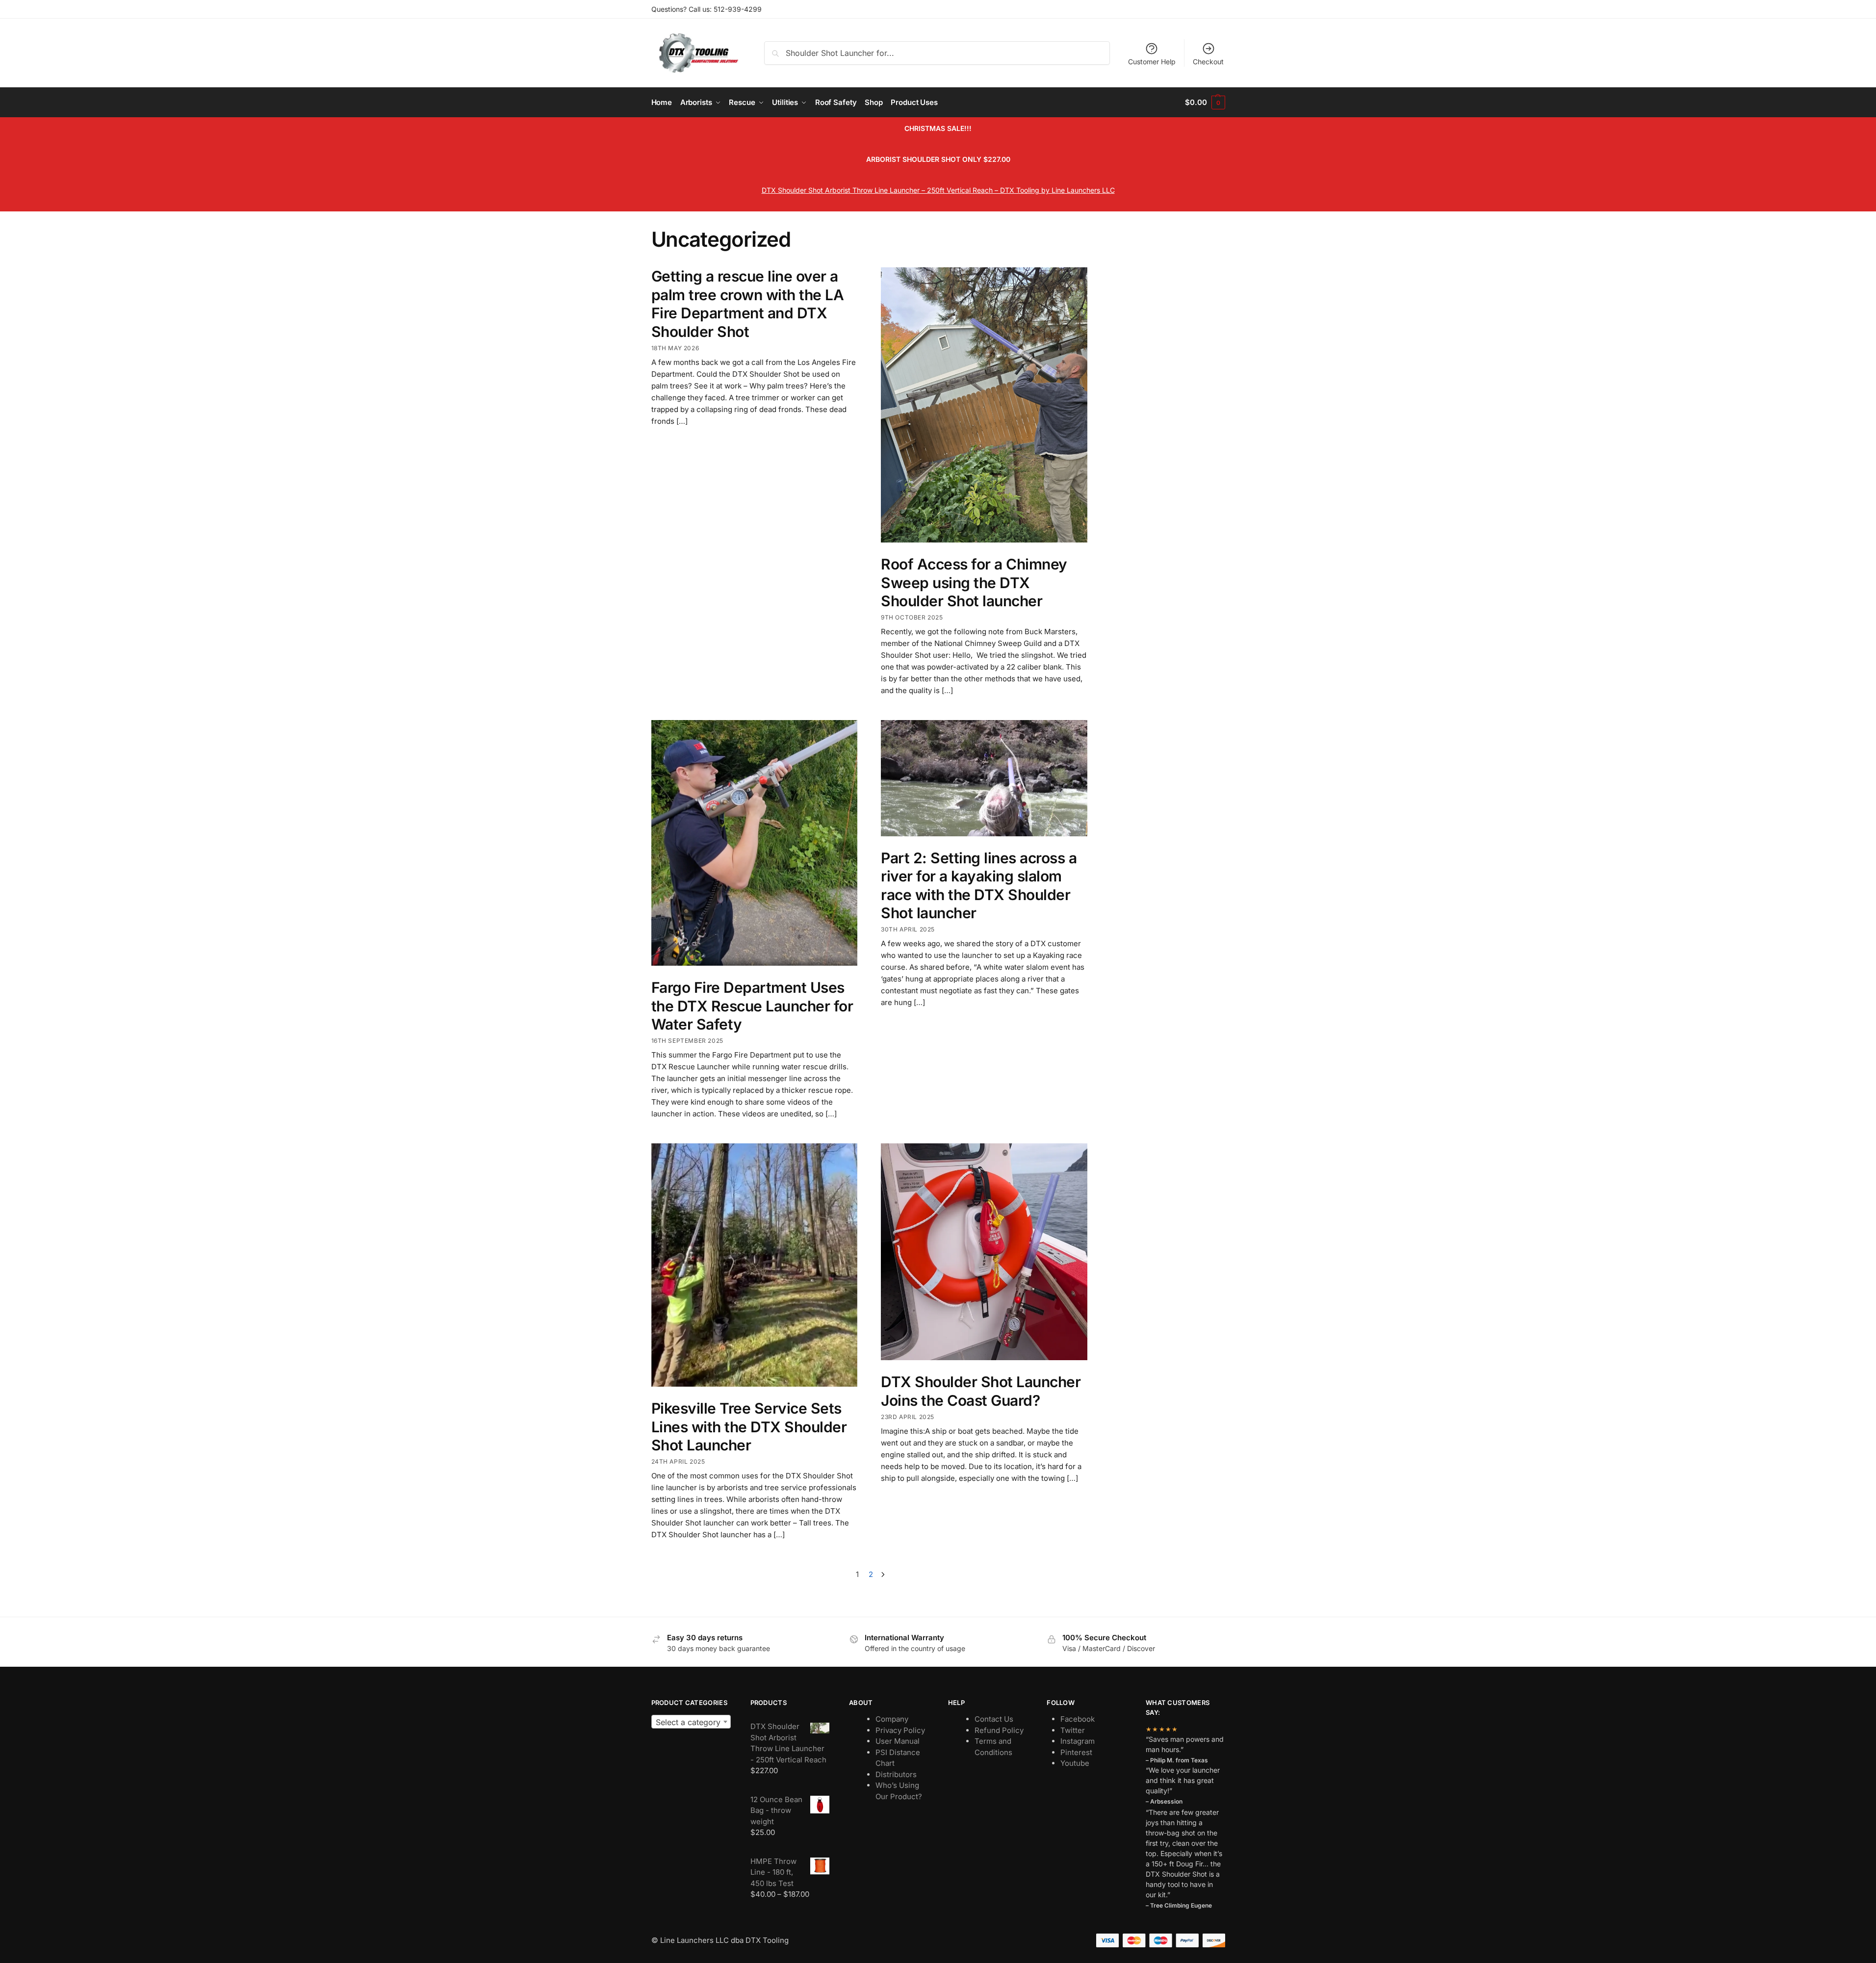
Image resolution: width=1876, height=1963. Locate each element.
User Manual (898, 1741)
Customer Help (1152, 62)
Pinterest (1076, 1752)
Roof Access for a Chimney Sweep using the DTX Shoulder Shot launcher (974, 582)
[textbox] (691, 1722)
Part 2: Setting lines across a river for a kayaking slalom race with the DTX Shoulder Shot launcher (979, 886)
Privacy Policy (900, 1730)
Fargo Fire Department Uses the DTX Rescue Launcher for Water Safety (752, 1006)
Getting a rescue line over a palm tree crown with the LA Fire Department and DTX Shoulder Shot (748, 304)
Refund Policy (999, 1730)
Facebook (1078, 1719)
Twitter (1073, 1730)
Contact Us (994, 1719)
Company (892, 1719)
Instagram (1078, 1741)
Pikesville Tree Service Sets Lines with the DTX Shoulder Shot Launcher (749, 1427)
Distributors (896, 1774)
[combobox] (691, 1722)
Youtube (1075, 1763)
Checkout (1208, 62)
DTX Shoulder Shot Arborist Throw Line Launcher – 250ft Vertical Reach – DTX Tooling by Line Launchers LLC (938, 190)
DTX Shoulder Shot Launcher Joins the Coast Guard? (981, 1391)
